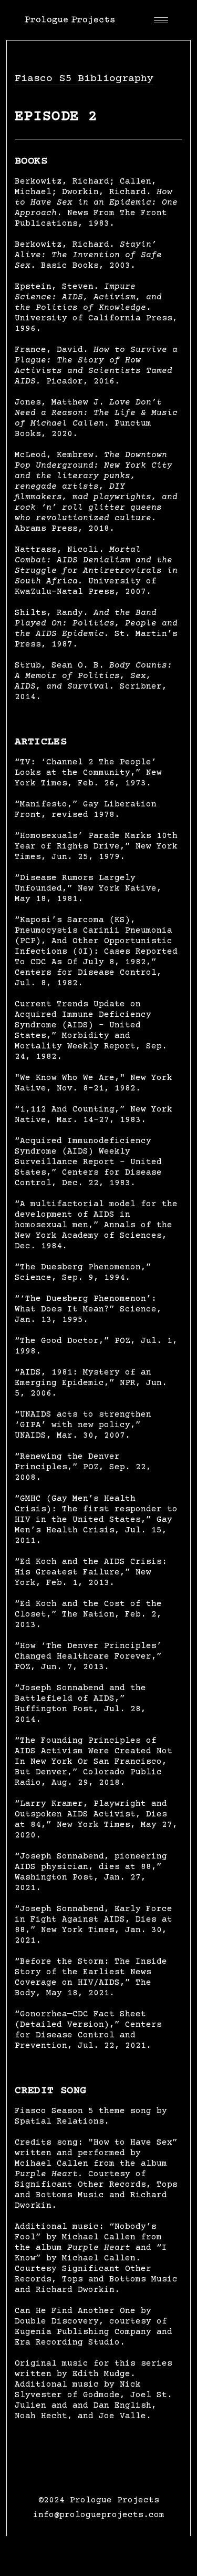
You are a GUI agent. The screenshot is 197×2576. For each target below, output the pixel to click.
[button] (161, 19)
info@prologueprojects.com (99, 2515)
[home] (70, 19)
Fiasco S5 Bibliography (84, 79)
